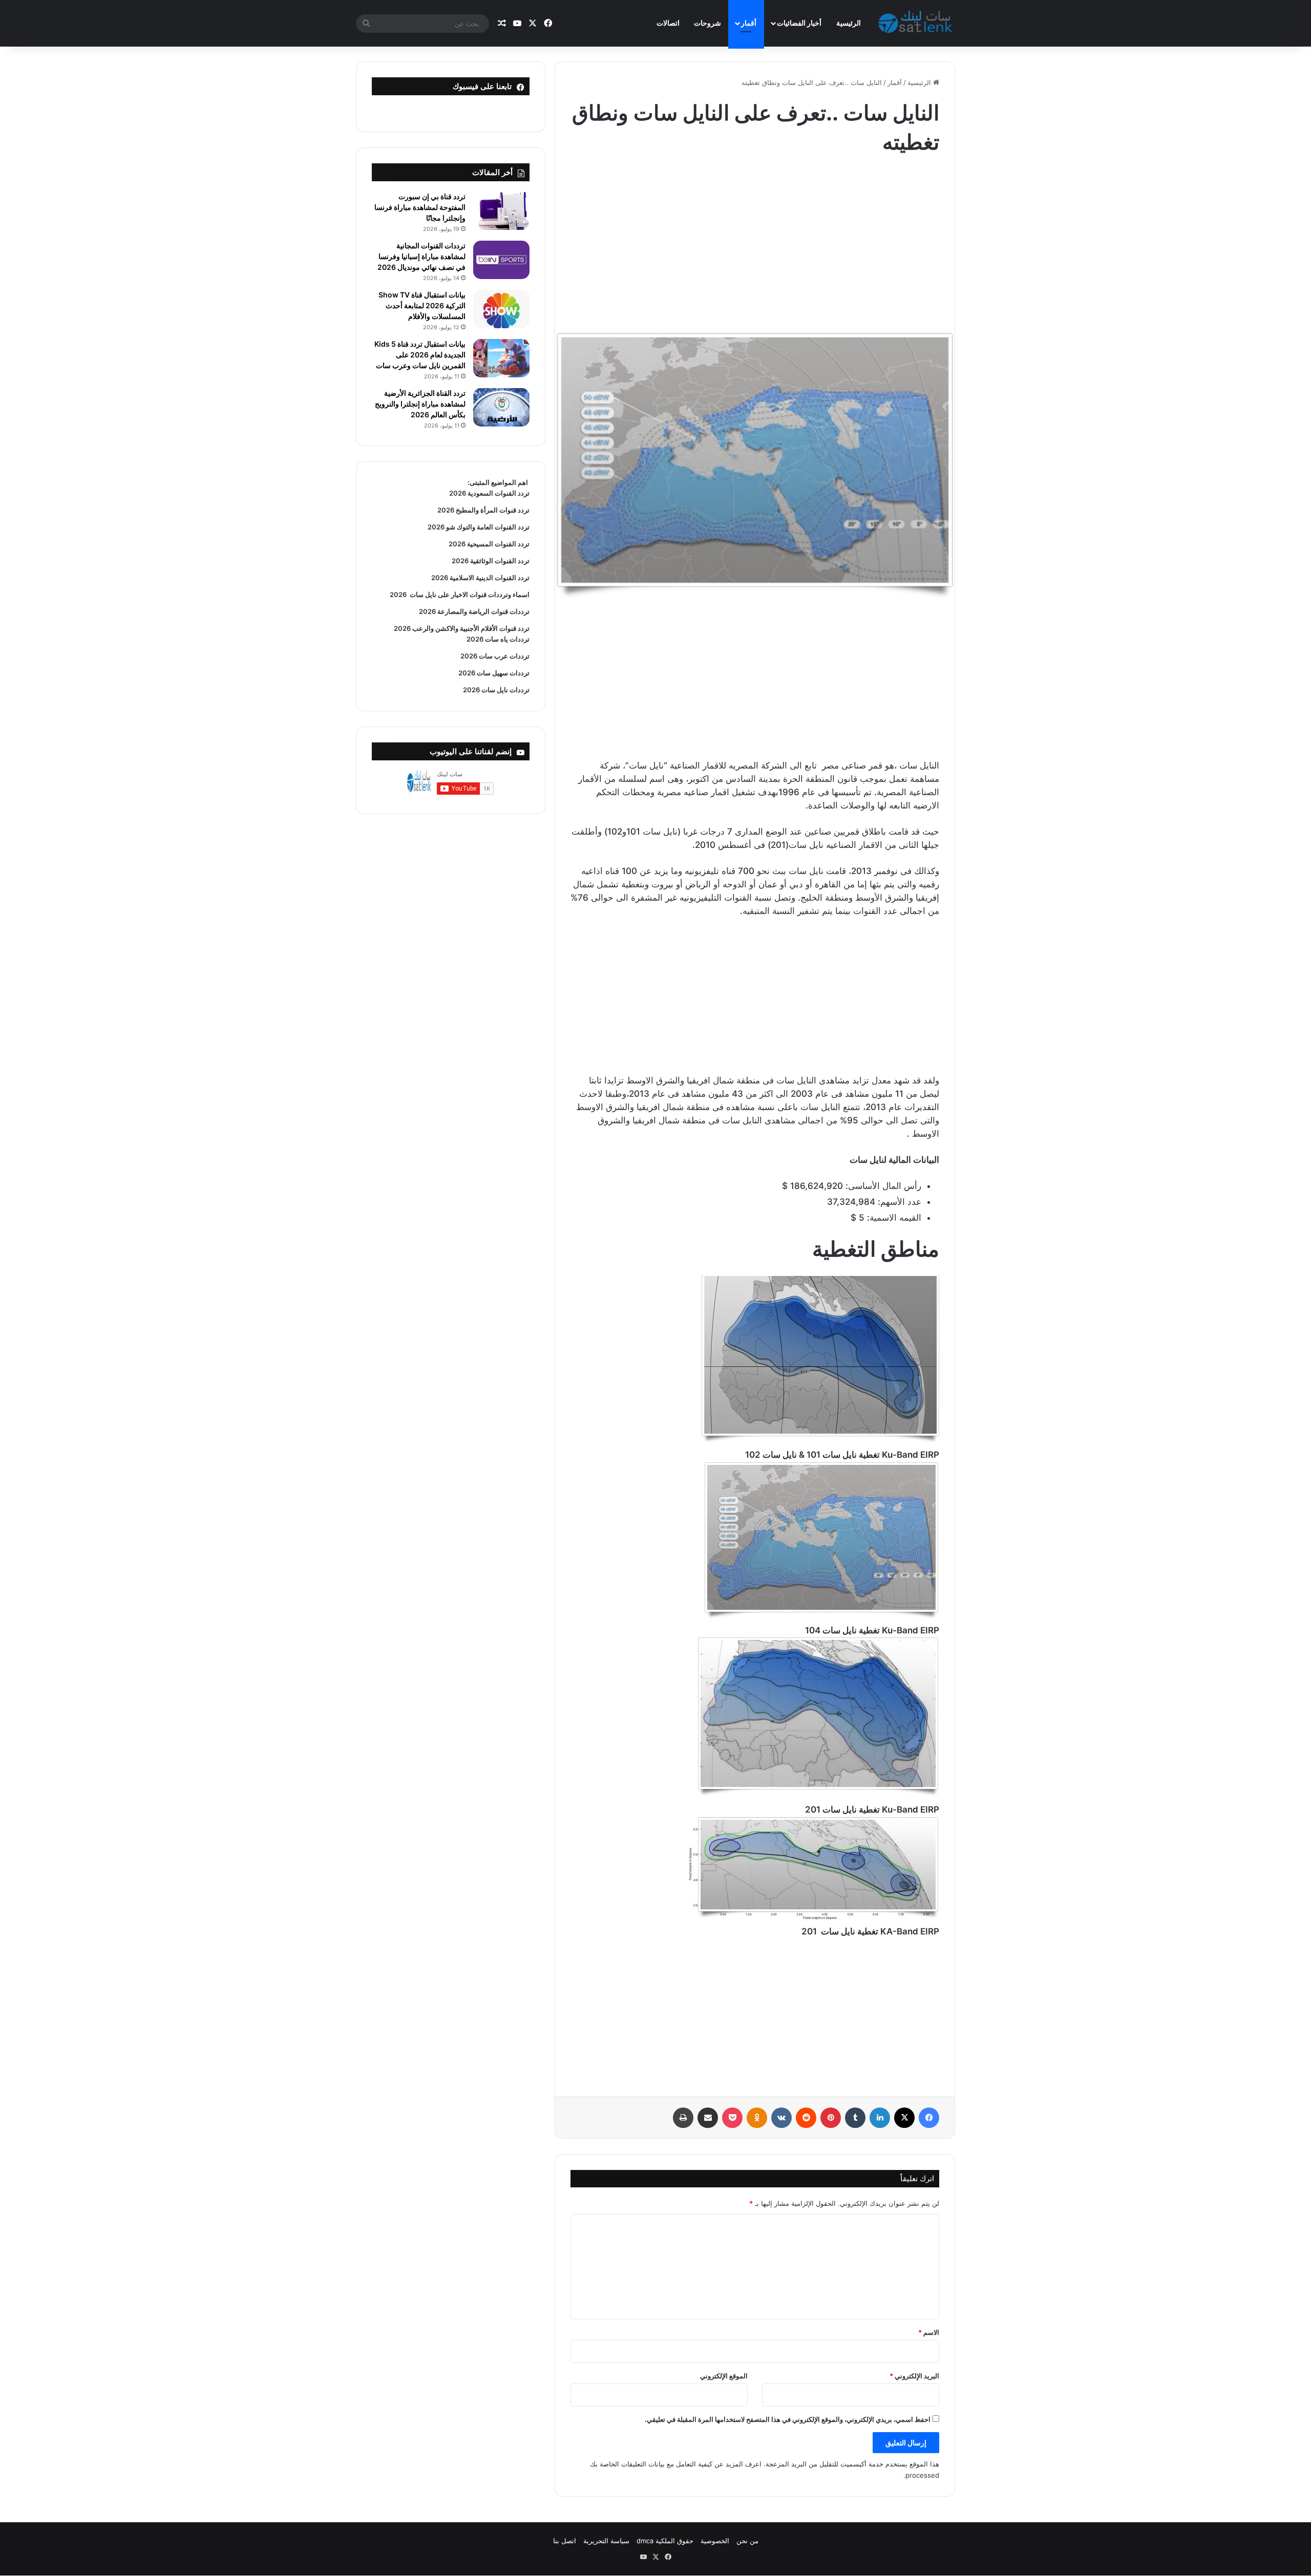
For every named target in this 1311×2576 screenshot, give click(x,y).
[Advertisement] (755, 239)
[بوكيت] (732, 2118)
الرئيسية (849, 23)
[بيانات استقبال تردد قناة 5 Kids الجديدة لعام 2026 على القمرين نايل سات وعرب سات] (501, 358)
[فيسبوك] (929, 2118)
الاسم (929, 2332)
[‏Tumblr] (855, 2118)
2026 (398, 594)
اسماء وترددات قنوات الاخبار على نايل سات (468, 594)
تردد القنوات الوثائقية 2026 (491, 561)
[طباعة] (683, 2118)
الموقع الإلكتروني (724, 2376)
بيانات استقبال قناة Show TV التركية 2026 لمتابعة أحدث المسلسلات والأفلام (422, 305)
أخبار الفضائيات (799, 23)
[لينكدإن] (880, 2118)
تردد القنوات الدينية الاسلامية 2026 (480, 578)
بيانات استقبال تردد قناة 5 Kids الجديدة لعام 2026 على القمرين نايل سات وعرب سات (420, 355)
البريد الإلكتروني (914, 2376)
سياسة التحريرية (606, 2541)
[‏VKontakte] (781, 2118)
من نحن (747, 2541)
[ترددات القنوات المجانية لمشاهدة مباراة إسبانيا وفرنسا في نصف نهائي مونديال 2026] (501, 260)
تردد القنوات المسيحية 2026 (489, 544)
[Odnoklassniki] (757, 2118)
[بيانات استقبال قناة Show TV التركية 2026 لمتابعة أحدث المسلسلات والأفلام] (501, 309)
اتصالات (668, 23)
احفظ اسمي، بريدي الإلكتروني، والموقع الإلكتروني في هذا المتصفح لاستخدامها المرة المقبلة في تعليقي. (788, 2419)
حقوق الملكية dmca (665, 2541)
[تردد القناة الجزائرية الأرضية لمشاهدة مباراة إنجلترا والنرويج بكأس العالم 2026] (501, 407)
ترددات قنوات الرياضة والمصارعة (483, 611)
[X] (904, 2118)
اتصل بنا (565, 2541)
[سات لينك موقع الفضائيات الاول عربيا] (917, 24)
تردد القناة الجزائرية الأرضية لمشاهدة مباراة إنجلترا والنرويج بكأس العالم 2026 (420, 404)
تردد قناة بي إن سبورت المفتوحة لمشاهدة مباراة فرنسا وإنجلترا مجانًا (420, 207)
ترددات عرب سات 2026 (495, 656)
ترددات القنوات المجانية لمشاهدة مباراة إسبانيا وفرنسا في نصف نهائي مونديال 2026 (421, 256)
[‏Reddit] (806, 2118)
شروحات (707, 23)
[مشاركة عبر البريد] (708, 2118)
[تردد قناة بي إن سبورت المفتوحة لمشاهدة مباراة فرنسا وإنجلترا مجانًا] (501, 211)
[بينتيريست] (831, 2118)
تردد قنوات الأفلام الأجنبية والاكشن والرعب (470, 628)
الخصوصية (715, 2541)
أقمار (749, 23)
